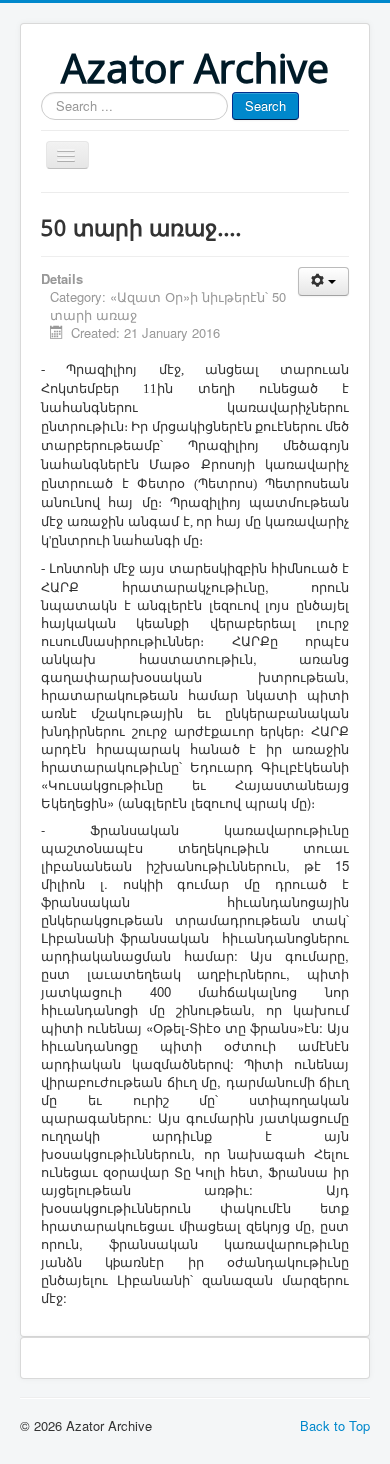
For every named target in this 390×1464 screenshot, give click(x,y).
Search (265, 105)
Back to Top (335, 1425)
